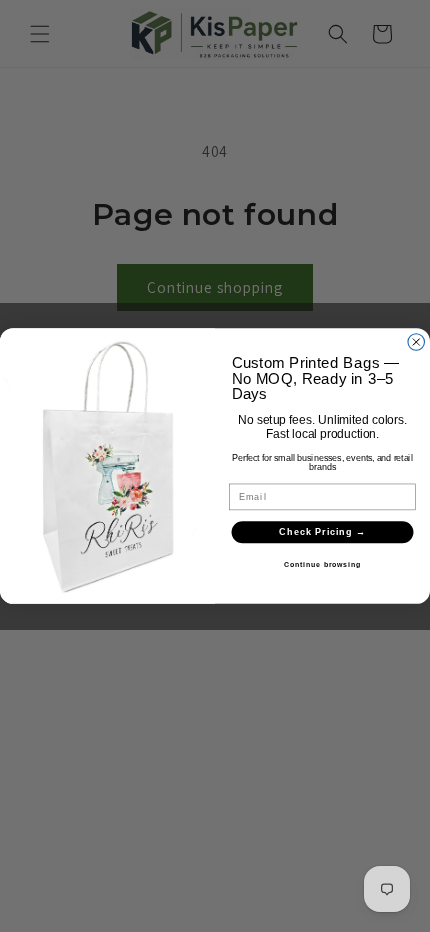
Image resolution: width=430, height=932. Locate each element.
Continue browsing (322, 565)
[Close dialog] (416, 342)
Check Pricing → (322, 531)
